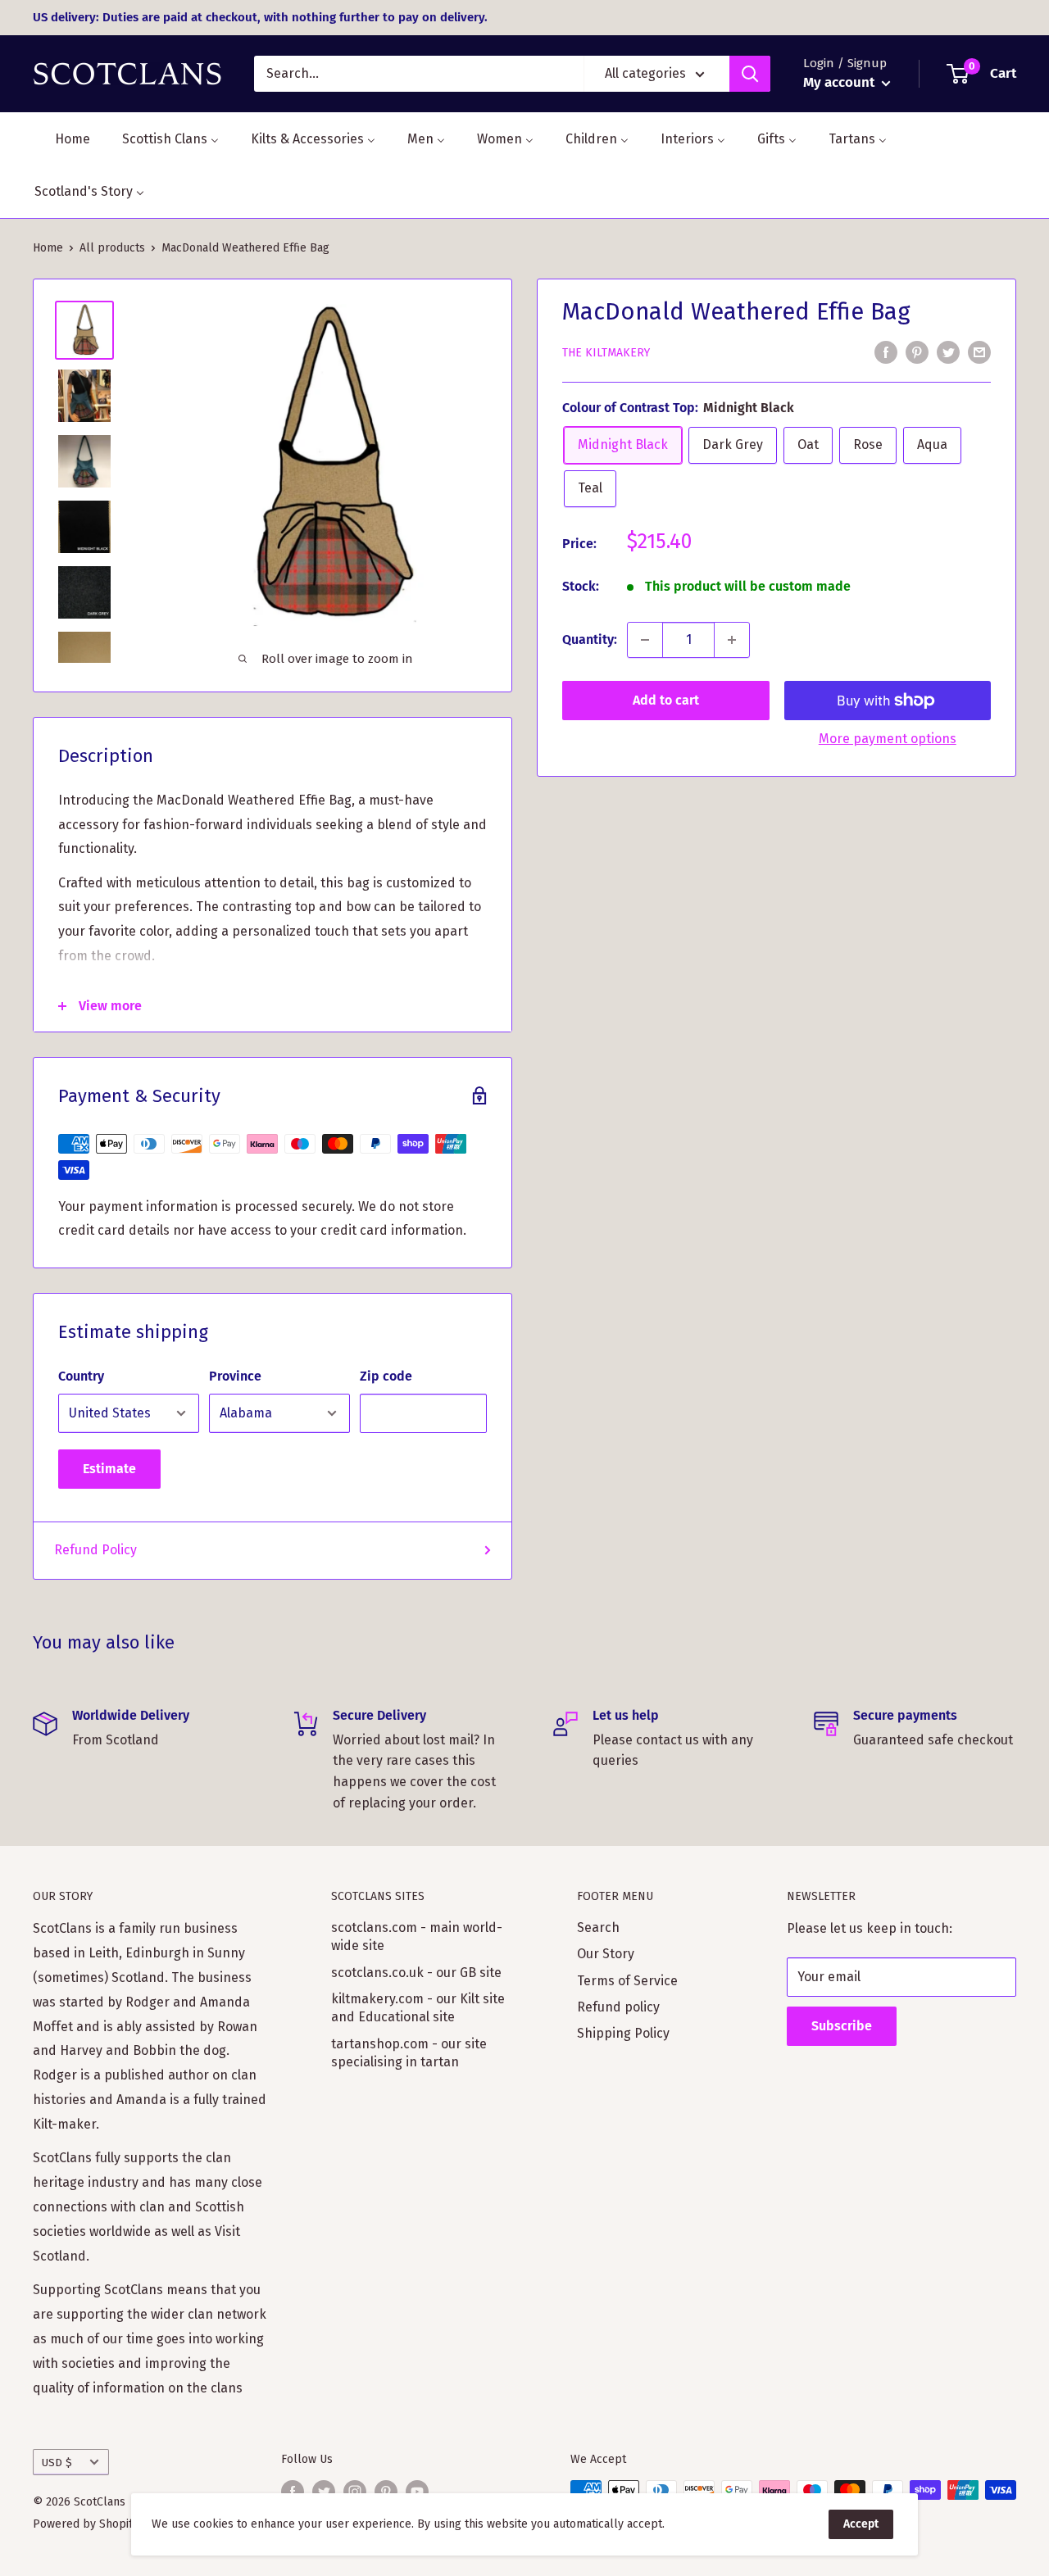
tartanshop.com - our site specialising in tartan (409, 2053)
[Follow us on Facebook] (293, 2492)
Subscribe (842, 2026)
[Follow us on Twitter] (324, 2492)
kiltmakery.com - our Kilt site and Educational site (418, 2008)
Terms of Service (627, 1981)
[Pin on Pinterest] (917, 351)
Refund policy (618, 2007)
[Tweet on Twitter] (948, 351)
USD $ (57, 2463)
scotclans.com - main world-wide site (417, 1937)
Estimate (109, 1469)
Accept (861, 2524)
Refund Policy (95, 1550)
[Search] (750, 74)
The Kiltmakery (606, 353)
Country (81, 1376)
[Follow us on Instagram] (355, 2492)
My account (840, 82)
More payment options (888, 739)
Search (598, 1927)
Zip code (386, 1376)
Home (48, 248)
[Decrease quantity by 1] (645, 640)
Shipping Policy (623, 2033)
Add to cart (666, 700)
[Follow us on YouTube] (417, 2492)
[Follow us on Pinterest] (386, 2492)
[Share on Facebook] (886, 351)
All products (112, 248)
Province (235, 1376)
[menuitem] (62, 139)
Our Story (606, 1954)
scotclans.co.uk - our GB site (416, 1973)
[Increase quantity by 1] (732, 640)
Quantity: (590, 639)
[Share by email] (979, 351)
